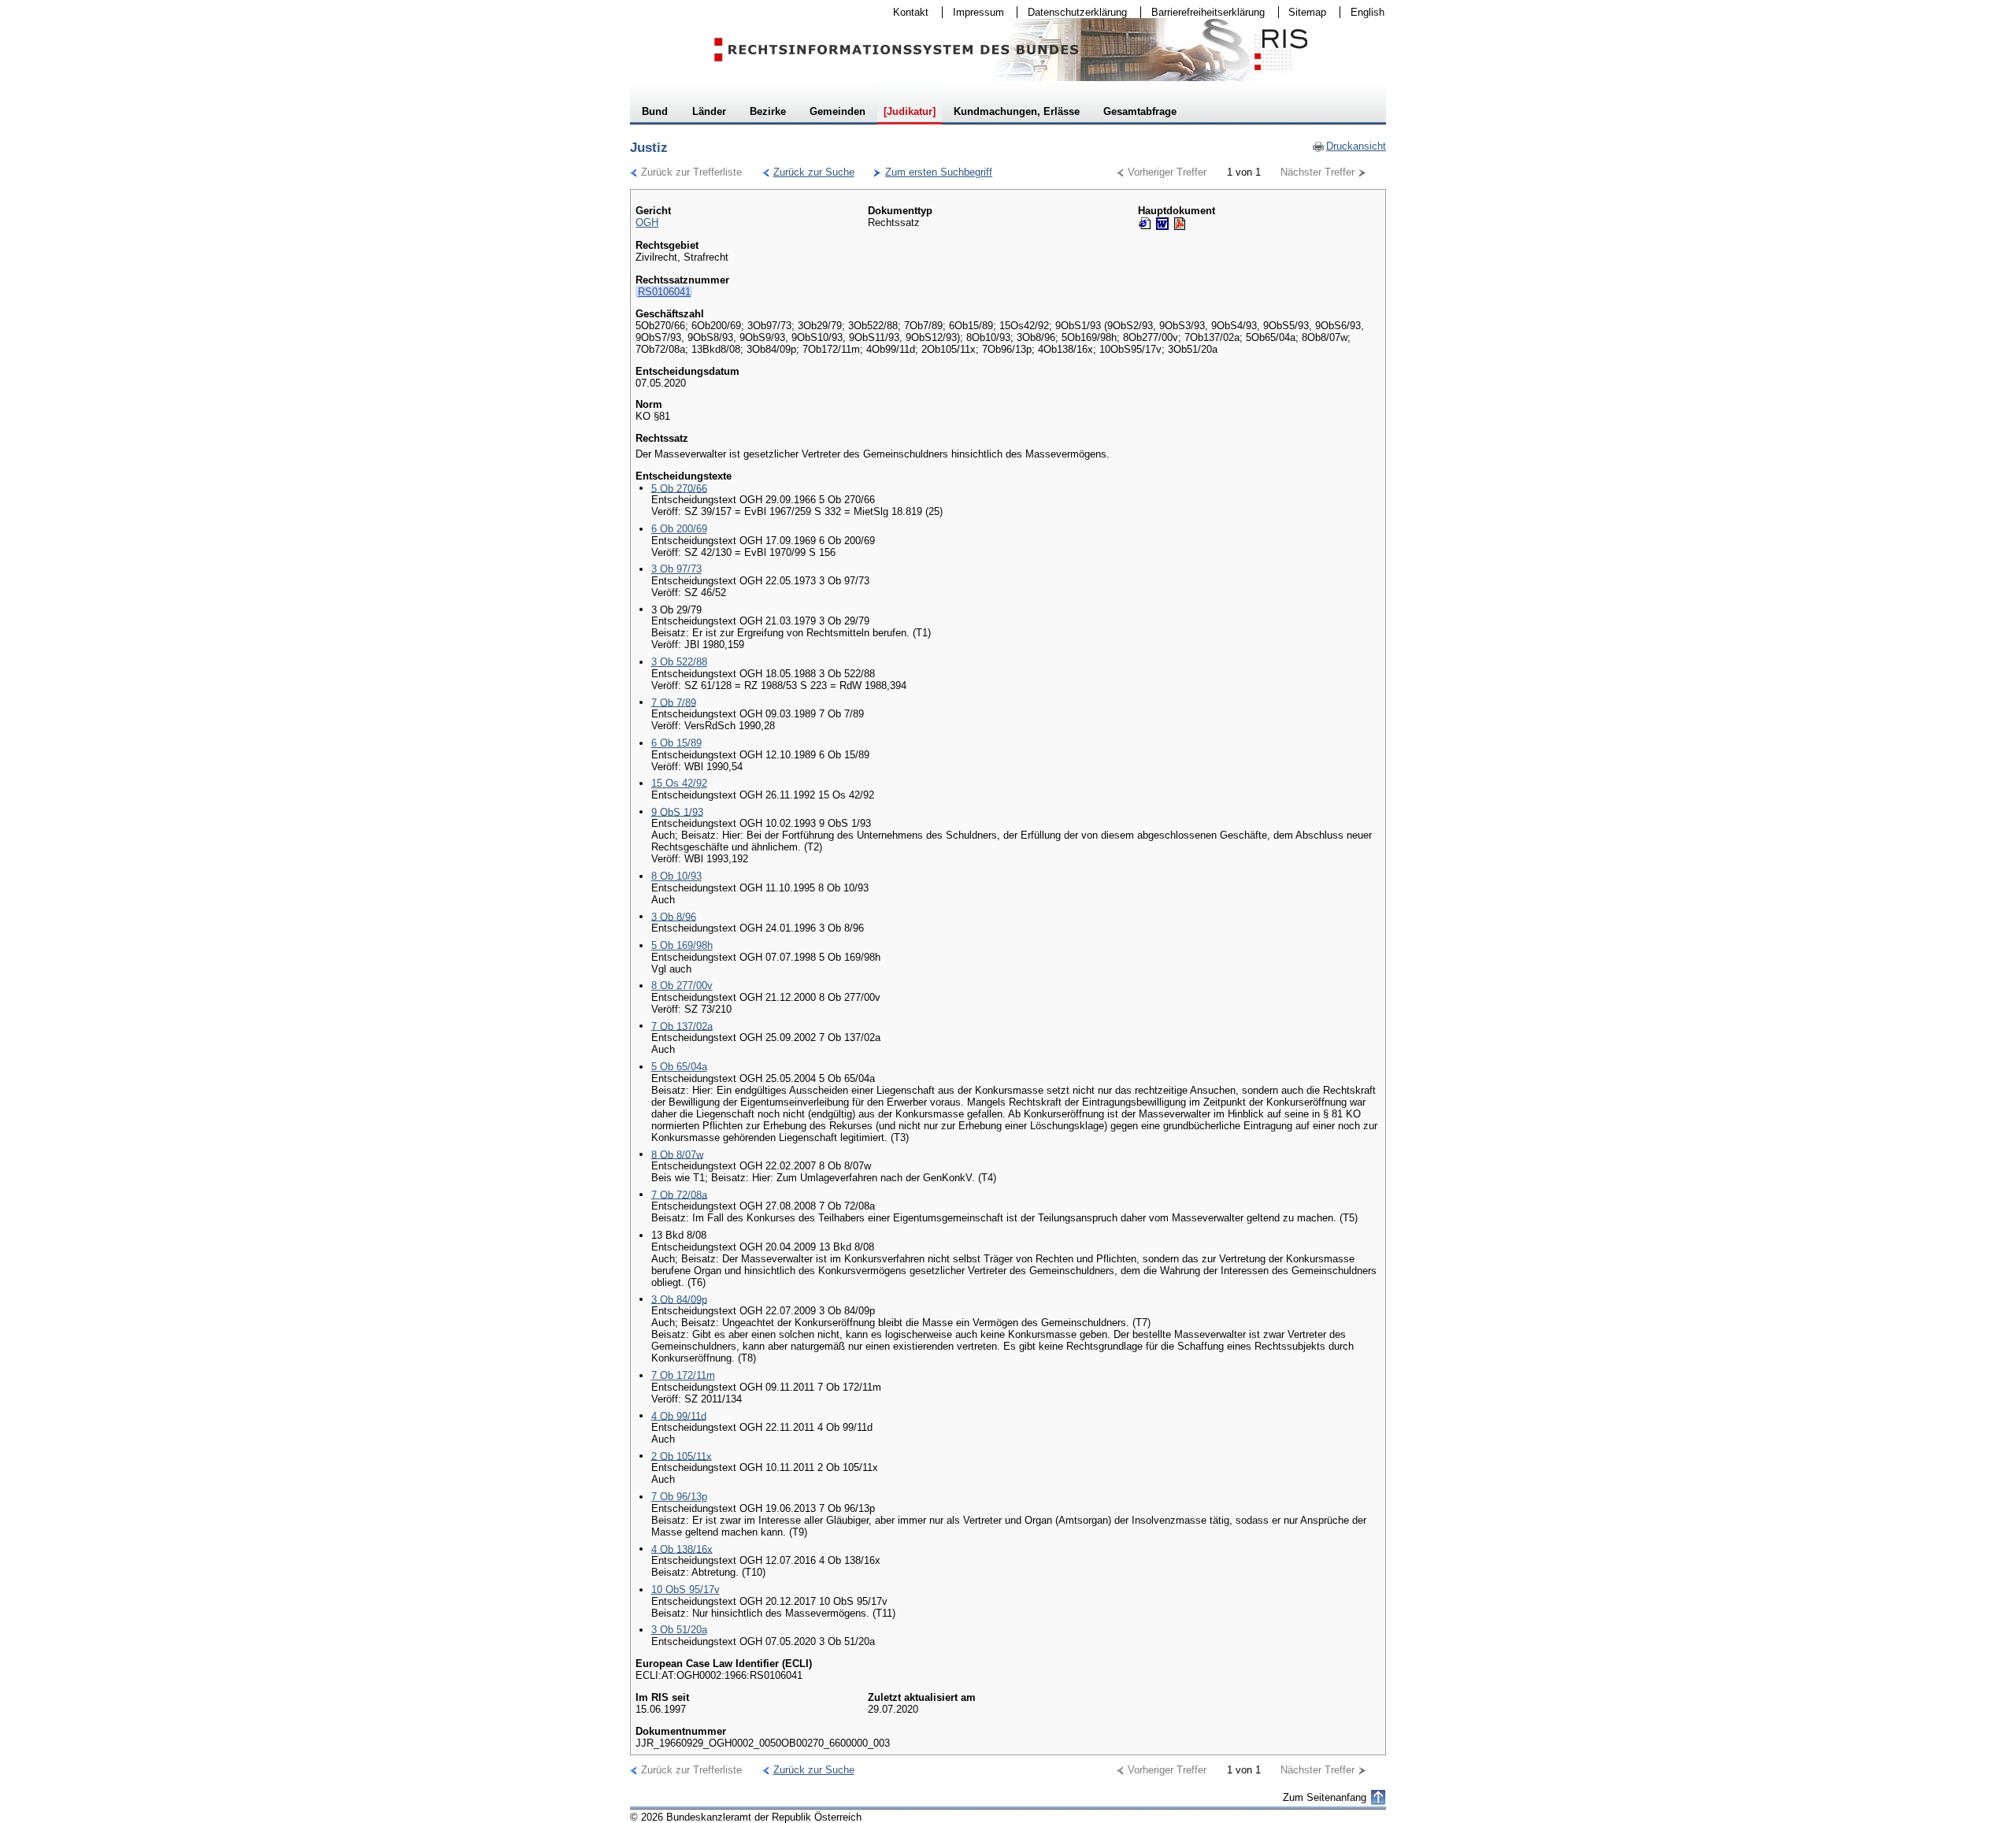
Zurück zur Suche (808, 172)
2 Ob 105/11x (682, 1456)
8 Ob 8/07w (677, 1154)
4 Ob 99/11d (679, 1415)
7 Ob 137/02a (682, 1026)
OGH (647, 222)
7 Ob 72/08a (679, 1194)
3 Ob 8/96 (674, 916)
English (1367, 12)
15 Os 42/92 (679, 783)
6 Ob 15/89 (676, 743)
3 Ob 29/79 (676, 609)
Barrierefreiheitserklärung (1203, 12)
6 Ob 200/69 (679, 529)
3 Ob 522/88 (679, 662)
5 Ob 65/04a (679, 1067)
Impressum (973, 12)
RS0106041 (664, 292)
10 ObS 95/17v (686, 1590)
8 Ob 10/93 (676, 876)
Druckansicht (1349, 146)
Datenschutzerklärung (1072, 12)
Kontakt (906, 12)
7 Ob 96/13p (679, 1497)
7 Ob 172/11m (683, 1375)
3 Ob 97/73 (676, 569)
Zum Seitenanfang (1325, 1797)
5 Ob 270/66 (679, 488)
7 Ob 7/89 (674, 702)
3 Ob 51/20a (679, 1630)
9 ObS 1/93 (677, 811)
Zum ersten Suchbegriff (933, 172)
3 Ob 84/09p (679, 1299)
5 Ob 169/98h (682, 945)
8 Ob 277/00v (682, 986)
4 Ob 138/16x (682, 1549)
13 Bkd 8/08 (679, 1235)
